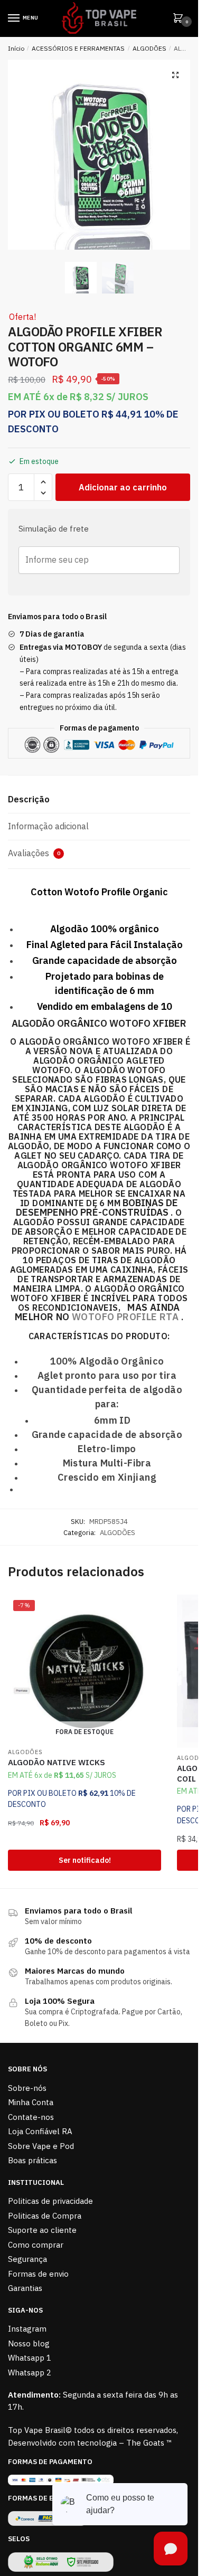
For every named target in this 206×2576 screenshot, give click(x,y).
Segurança (27, 2259)
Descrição (29, 799)
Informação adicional (48, 826)
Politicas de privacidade (50, 2201)
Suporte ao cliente (42, 2230)
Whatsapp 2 (30, 2373)
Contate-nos (31, 2117)
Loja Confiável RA (40, 2131)
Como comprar (36, 2245)
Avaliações (34, 853)
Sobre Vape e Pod (41, 2146)
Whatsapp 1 (30, 2358)
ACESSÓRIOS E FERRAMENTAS (78, 48)
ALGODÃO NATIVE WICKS (57, 1762)
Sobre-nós (27, 2088)
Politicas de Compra (45, 2216)
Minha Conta (31, 2102)
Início (16, 48)
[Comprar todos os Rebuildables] (124, 1307)
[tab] (99, 800)
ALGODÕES (149, 48)
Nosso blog (29, 2343)
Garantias (25, 2288)
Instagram (27, 2329)
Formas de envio (38, 2274)
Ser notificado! (85, 1860)
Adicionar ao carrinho (123, 487)
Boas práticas (32, 2160)
